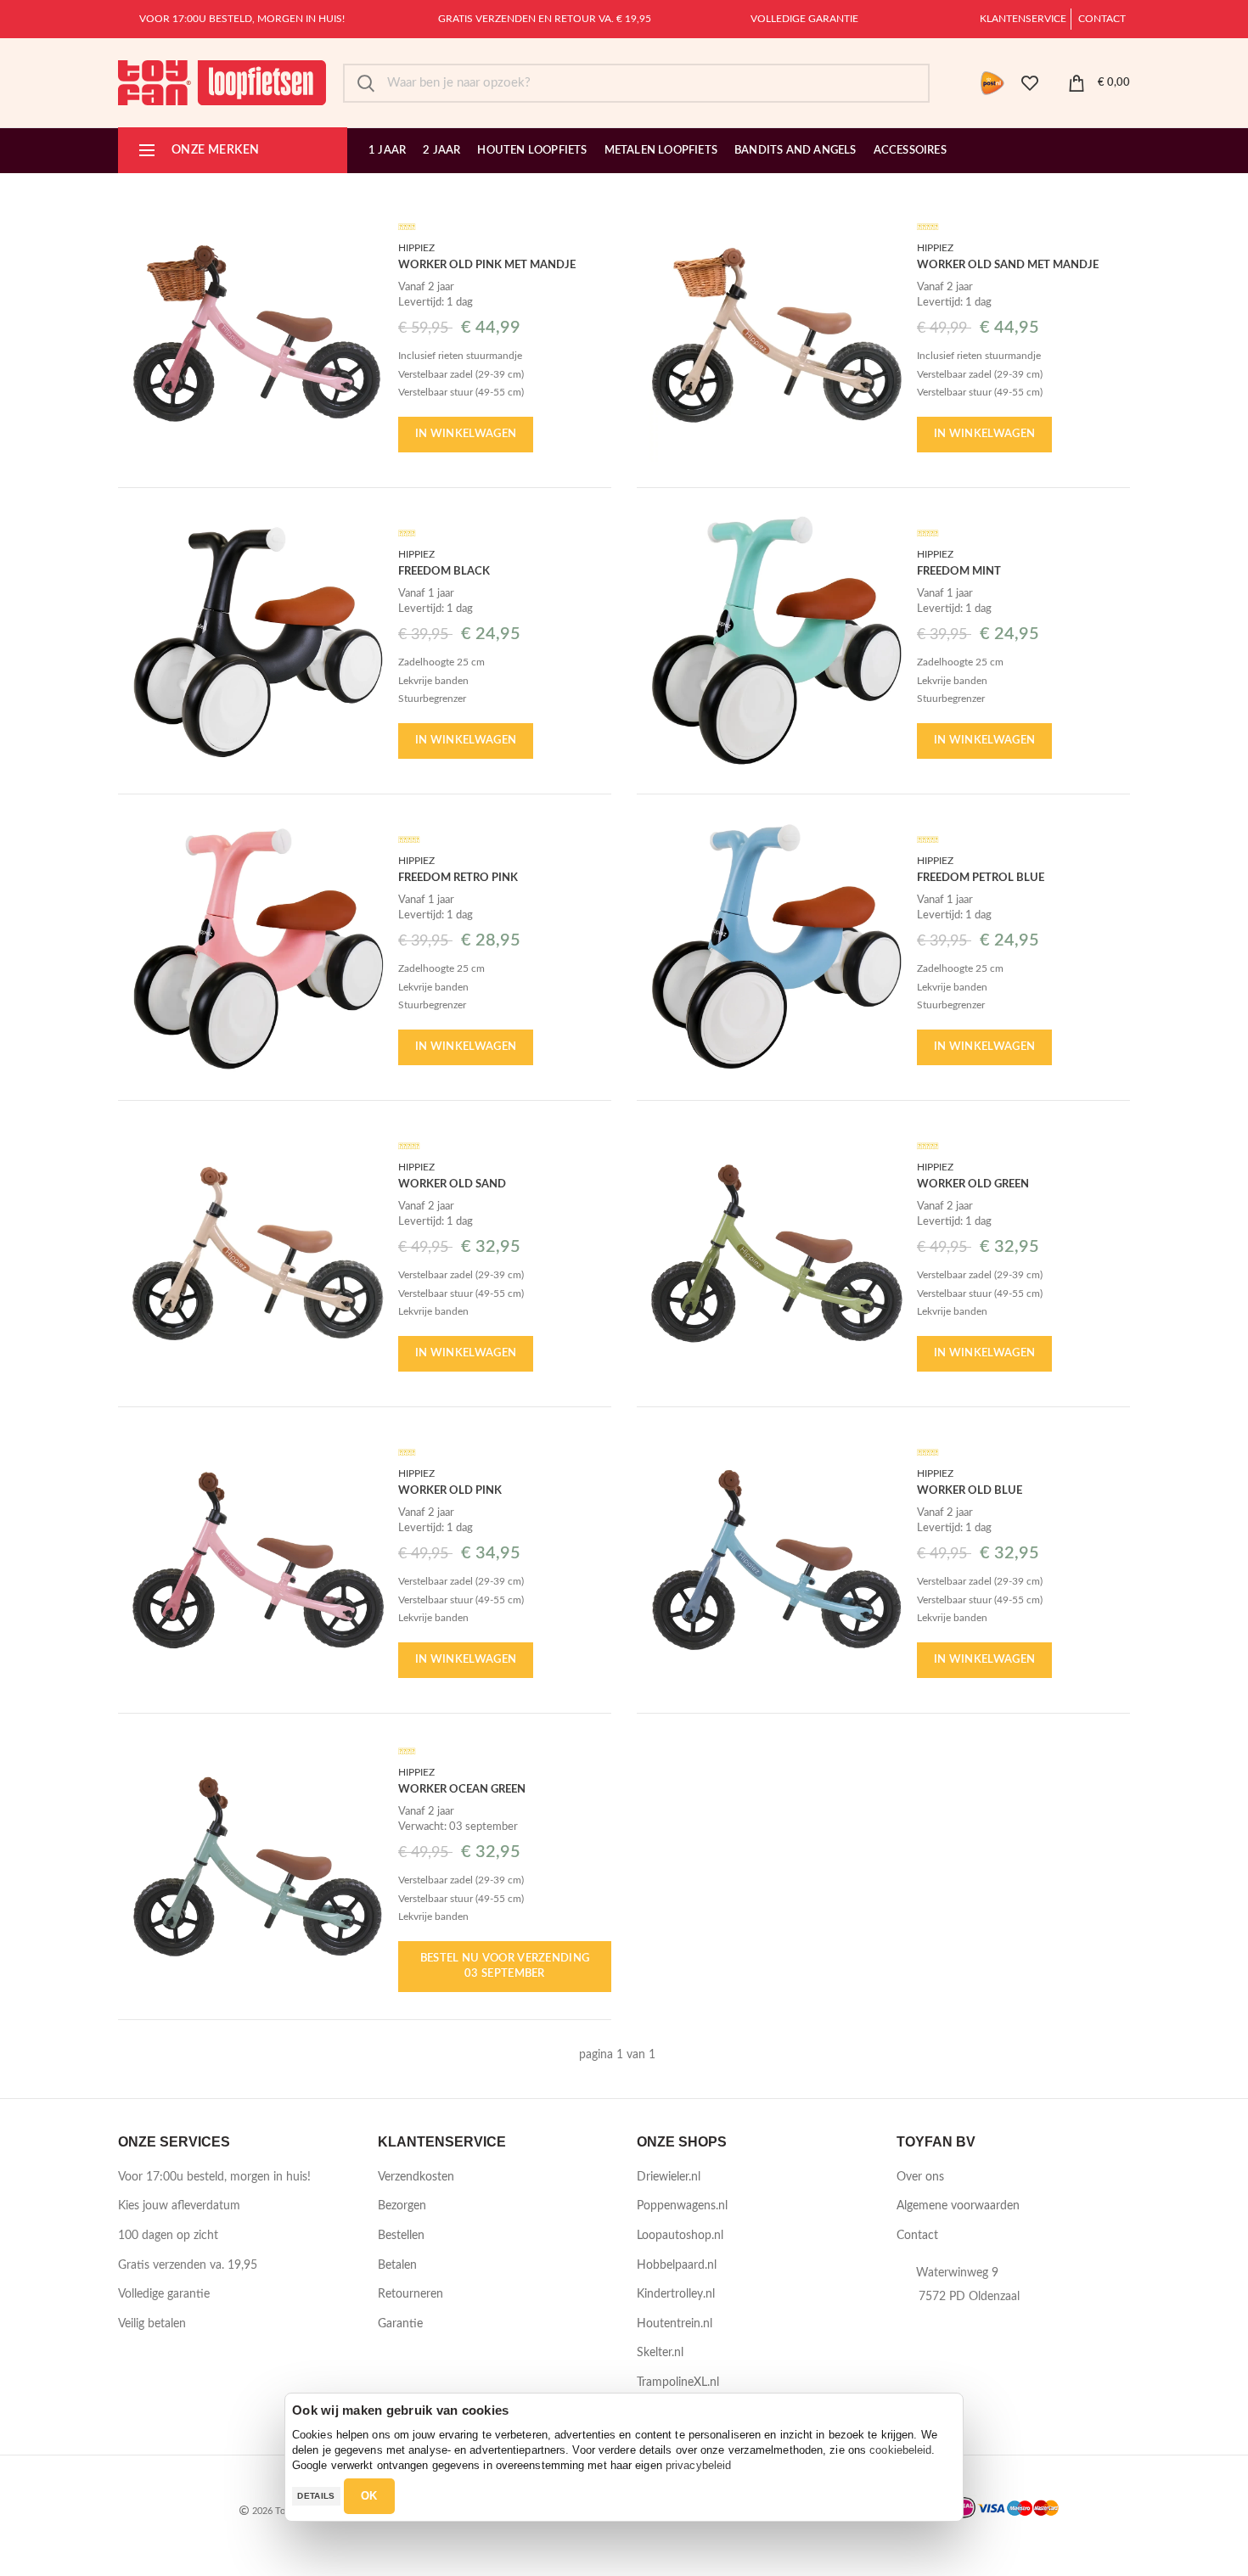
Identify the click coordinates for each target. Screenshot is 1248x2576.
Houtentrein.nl (675, 2324)
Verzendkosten (416, 2177)
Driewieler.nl (669, 2177)
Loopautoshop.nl (680, 2236)
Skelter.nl (660, 2353)
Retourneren (410, 2294)
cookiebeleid (900, 2450)
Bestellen (401, 2236)
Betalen (397, 2265)
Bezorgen (402, 2206)
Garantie (400, 2324)
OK (369, 2496)
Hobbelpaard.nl (677, 2265)
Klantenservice (1023, 19)
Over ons (920, 2177)
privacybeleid (698, 2465)
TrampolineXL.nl (678, 2382)
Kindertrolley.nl (676, 2294)
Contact (1102, 19)
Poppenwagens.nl (682, 2206)
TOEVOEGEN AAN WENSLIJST (373, 235)
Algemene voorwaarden (958, 2206)
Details (316, 2496)
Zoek (366, 83)
